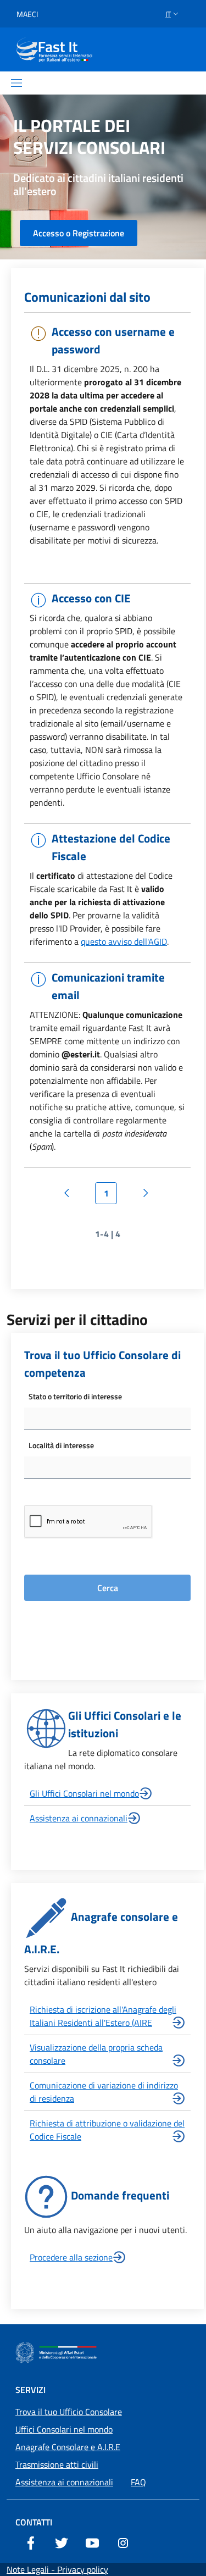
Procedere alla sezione (71, 2257)
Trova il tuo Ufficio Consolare (69, 2412)
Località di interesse (61, 1445)
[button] (173, 14)
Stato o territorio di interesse (75, 1396)
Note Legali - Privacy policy (57, 2569)
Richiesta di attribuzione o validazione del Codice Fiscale (107, 2130)
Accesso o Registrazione (79, 233)
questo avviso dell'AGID (124, 941)
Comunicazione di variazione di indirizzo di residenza (104, 2092)
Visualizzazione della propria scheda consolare (96, 2054)
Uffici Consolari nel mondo (64, 2429)
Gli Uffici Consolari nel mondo (84, 1793)
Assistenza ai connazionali (79, 1818)
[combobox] (107, 1419)
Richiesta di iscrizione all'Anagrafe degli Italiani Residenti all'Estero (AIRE (103, 2016)
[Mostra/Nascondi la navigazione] (16, 83)
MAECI (27, 14)
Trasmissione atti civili (57, 2464)
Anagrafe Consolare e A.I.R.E (68, 2447)
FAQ (138, 2482)
